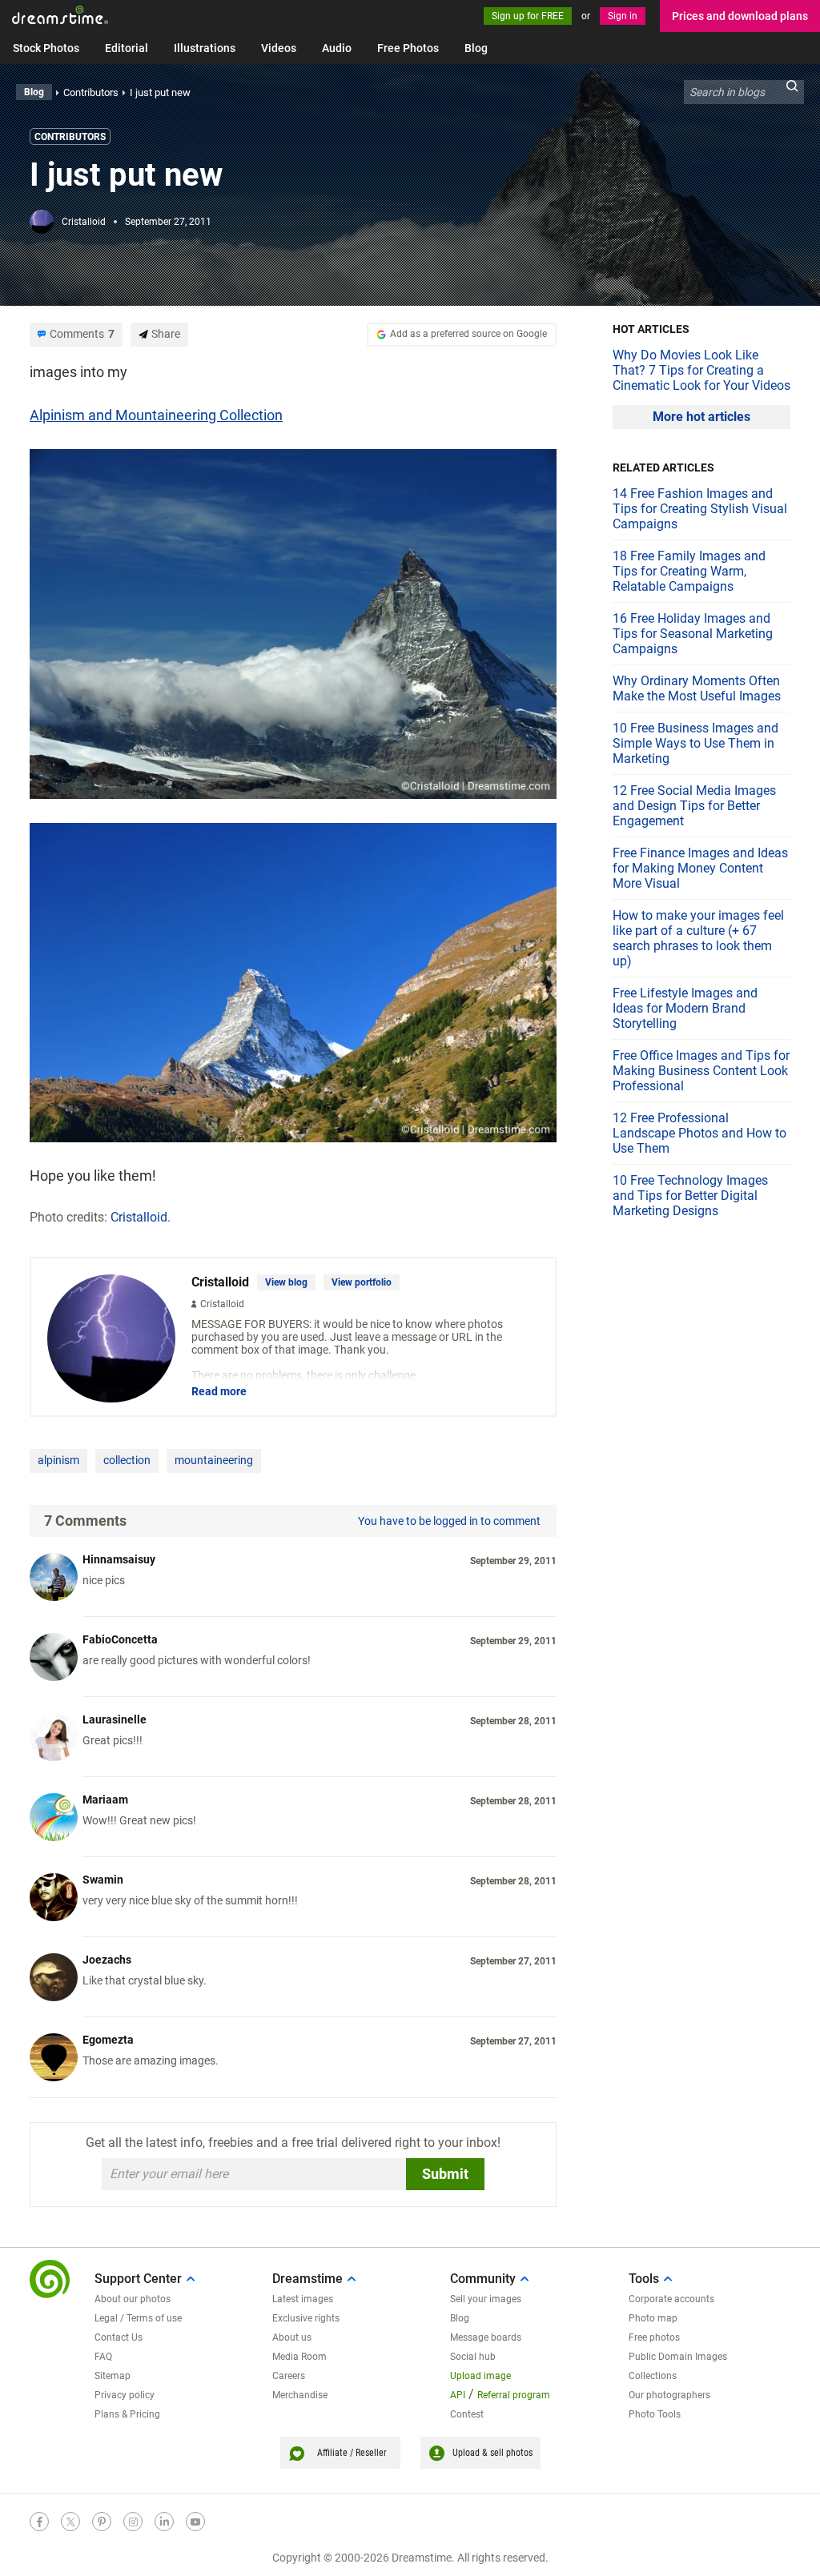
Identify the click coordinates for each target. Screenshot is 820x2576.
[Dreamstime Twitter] (70, 2522)
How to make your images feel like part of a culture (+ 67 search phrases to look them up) (698, 938)
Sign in (623, 16)
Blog (476, 48)
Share (166, 334)
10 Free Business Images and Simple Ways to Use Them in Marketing (695, 743)
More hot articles (701, 417)
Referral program (514, 2395)
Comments (82, 334)
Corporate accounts (671, 2299)
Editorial (127, 48)
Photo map (653, 2318)
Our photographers (669, 2395)
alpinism (58, 1460)
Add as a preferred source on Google (468, 334)
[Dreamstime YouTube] (195, 2522)
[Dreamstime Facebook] (39, 2522)
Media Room (299, 2357)
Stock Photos (46, 48)
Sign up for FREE (528, 16)
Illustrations (205, 48)
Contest (467, 2414)
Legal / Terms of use (138, 2318)
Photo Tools (655, 2414)
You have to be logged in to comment (449, 1521)
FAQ (103, 2357)
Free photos (654, 2337)
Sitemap (113, 2376)
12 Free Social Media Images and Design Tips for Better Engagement (694, 806)
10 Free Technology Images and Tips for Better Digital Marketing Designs (690, 1196)
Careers (289, 2376)
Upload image (480, 2376)
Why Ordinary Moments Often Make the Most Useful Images (697, 688)
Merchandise (300, 2395)
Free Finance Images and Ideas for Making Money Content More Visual (700, 868)
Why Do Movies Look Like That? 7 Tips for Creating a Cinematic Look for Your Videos (701, 370)
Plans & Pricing (127, 2414)
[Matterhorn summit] (293, 981)
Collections (653, 2376)
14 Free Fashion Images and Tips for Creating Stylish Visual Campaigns (700, 509)
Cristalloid (84, 222)
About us (292, 2337)
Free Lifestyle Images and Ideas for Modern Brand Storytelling (685, 1008)
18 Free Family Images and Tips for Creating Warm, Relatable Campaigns (689, 571)
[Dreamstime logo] (50, 2279)
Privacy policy (125, 2395)
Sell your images (486, 2299)
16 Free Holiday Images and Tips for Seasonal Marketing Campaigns (693, 634)
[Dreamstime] (60, 15)
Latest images (303, 2299)
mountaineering (214, 1460)
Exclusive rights (306, 2318)
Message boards (486, 2337)
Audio (337, 48)
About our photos (133, 2299)
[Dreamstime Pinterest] (102, 2522)
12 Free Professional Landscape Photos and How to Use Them (699, 1133)
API (458, 2395)
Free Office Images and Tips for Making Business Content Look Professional (701, 1071)
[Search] (792, 92)
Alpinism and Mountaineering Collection (156, 415)
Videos (279, 48)
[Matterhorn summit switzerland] (293, 622)
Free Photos (408, 48)
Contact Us (119, 2337)
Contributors (70, 137)
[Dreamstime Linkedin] (164, 2522)
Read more (219, 1391)
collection (127, 1460)
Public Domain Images (678, 2357)
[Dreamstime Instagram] (133, 2522)
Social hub (473, 2357)
